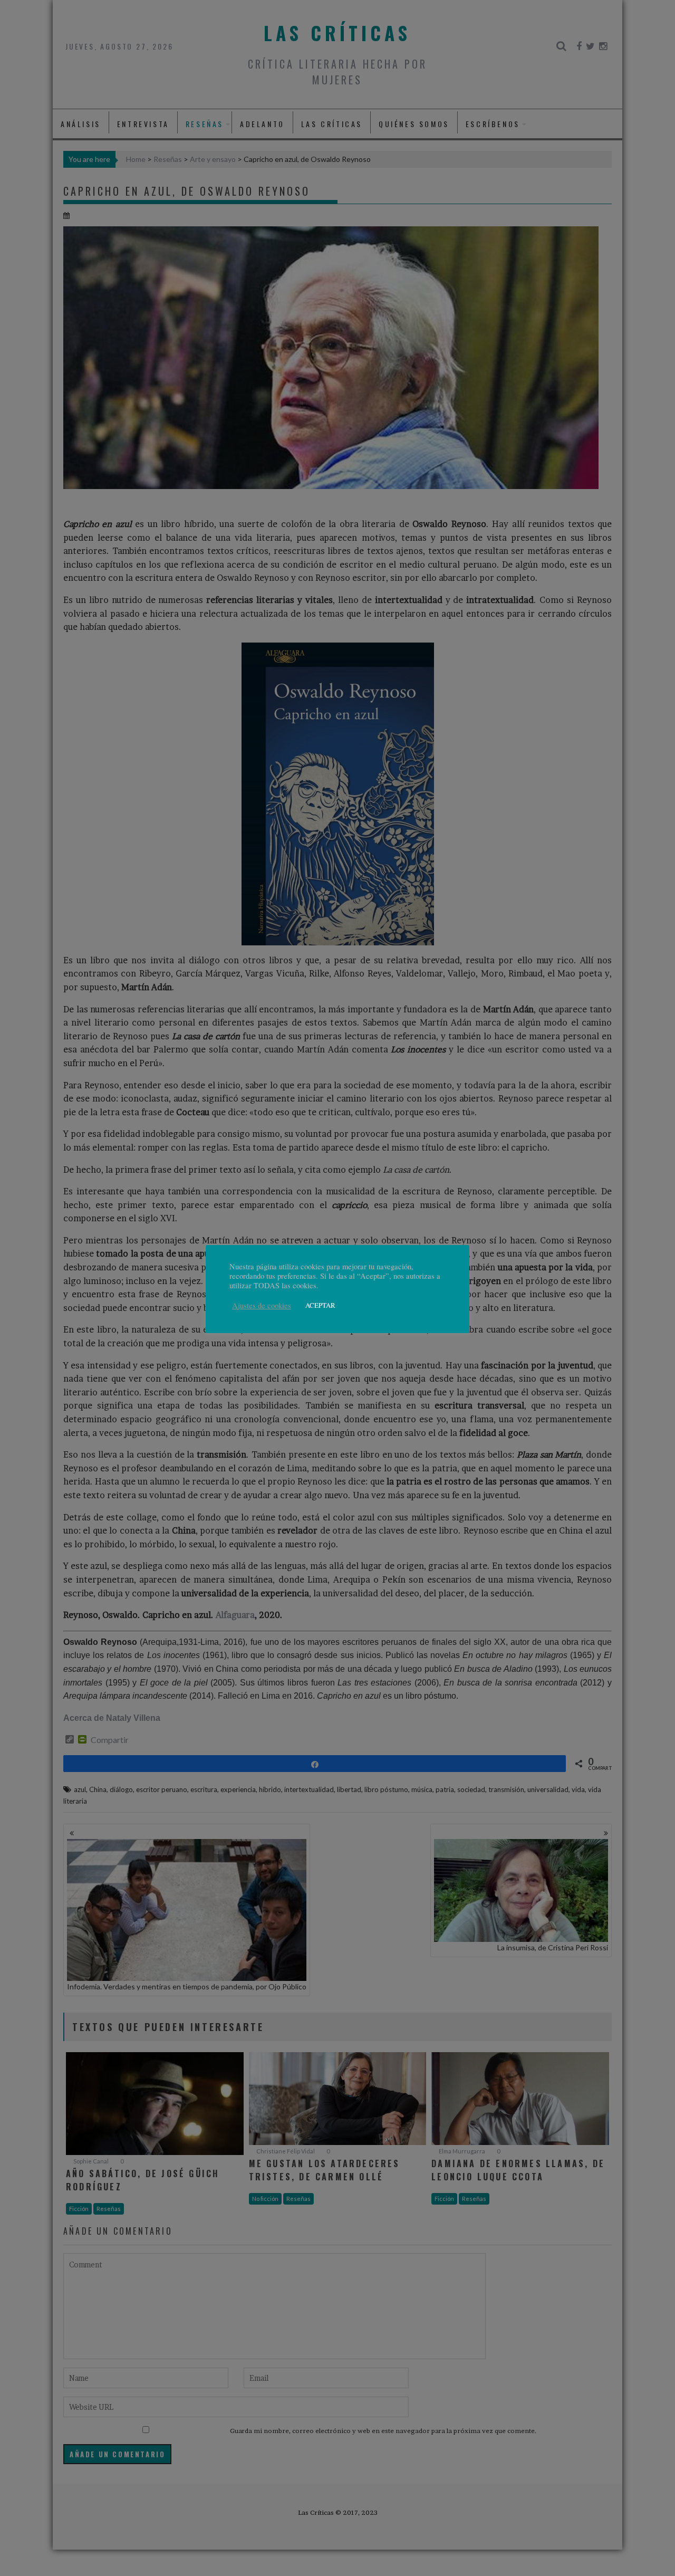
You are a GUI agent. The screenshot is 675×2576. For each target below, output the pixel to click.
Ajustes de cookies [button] (262, 1306)
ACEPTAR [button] (320, 1305)
